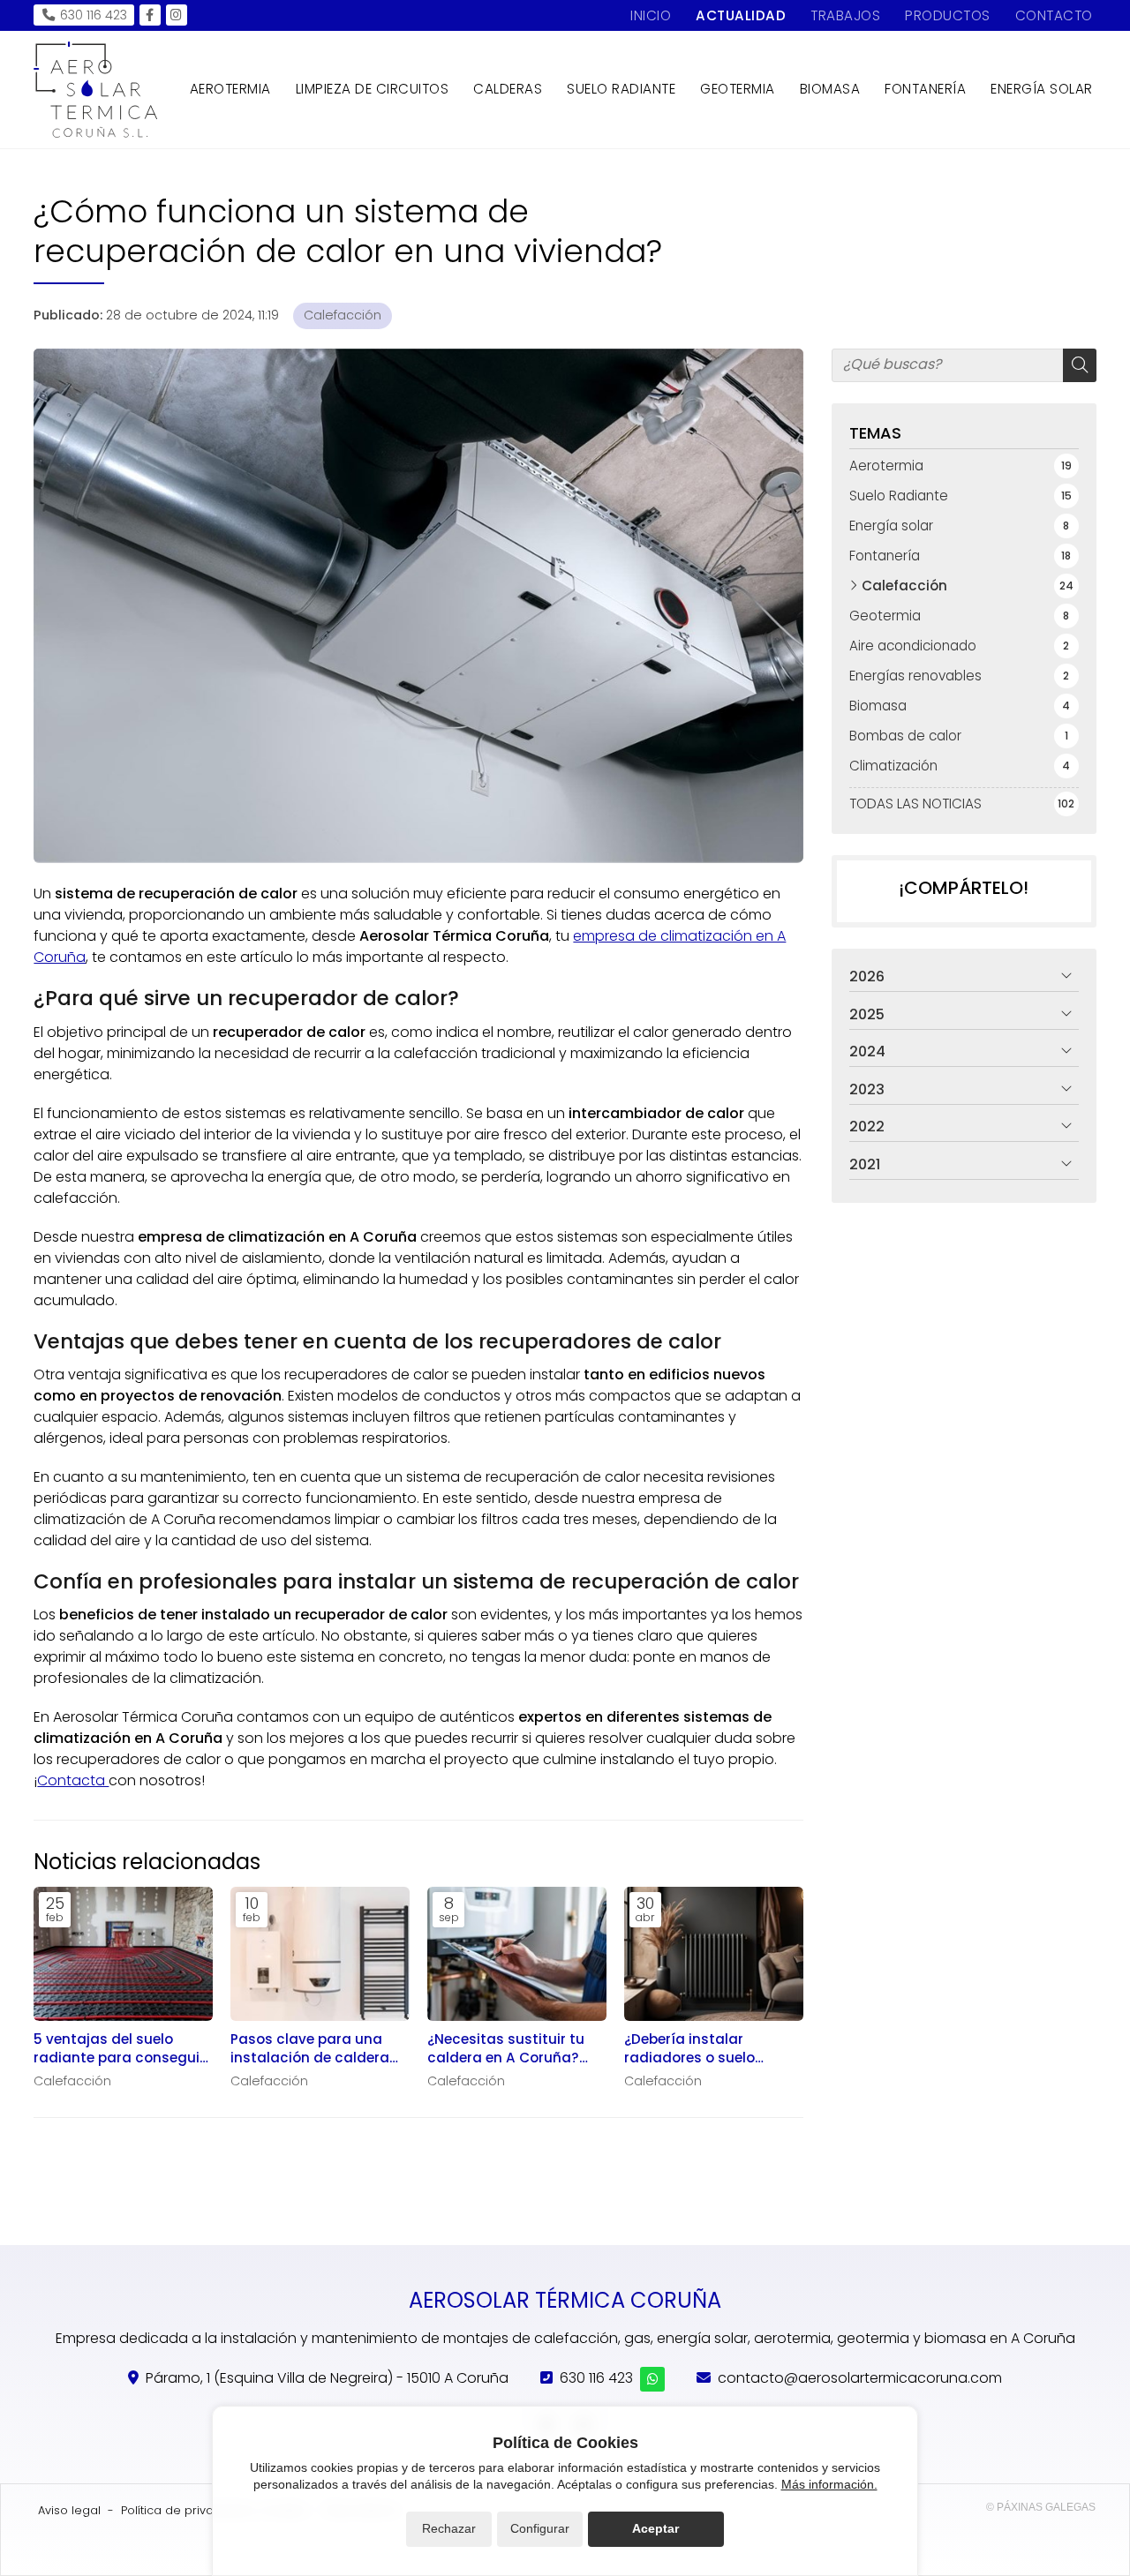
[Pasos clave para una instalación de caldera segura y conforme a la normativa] (320, 1954)
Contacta (73, 1780)
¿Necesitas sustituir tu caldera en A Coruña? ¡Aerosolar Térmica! (506, 2049)
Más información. (829, 2484)
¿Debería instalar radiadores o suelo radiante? (689, 2049)
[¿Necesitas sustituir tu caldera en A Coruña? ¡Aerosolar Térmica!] (517, 1954)
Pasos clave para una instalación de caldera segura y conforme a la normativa (312, 2049)
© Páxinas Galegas (1041, 2507)
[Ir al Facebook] (150, 15)
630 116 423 (596, 2378)
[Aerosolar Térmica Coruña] (95, 90)
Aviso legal (69, 2510)
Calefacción (343, 315)
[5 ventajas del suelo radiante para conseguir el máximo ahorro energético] (123, 1954)
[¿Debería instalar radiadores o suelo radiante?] (714, 1954)
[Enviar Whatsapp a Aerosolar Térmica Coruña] (652, 2379)
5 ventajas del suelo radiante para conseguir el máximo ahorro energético (119, 2049)
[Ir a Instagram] (177, 15)
